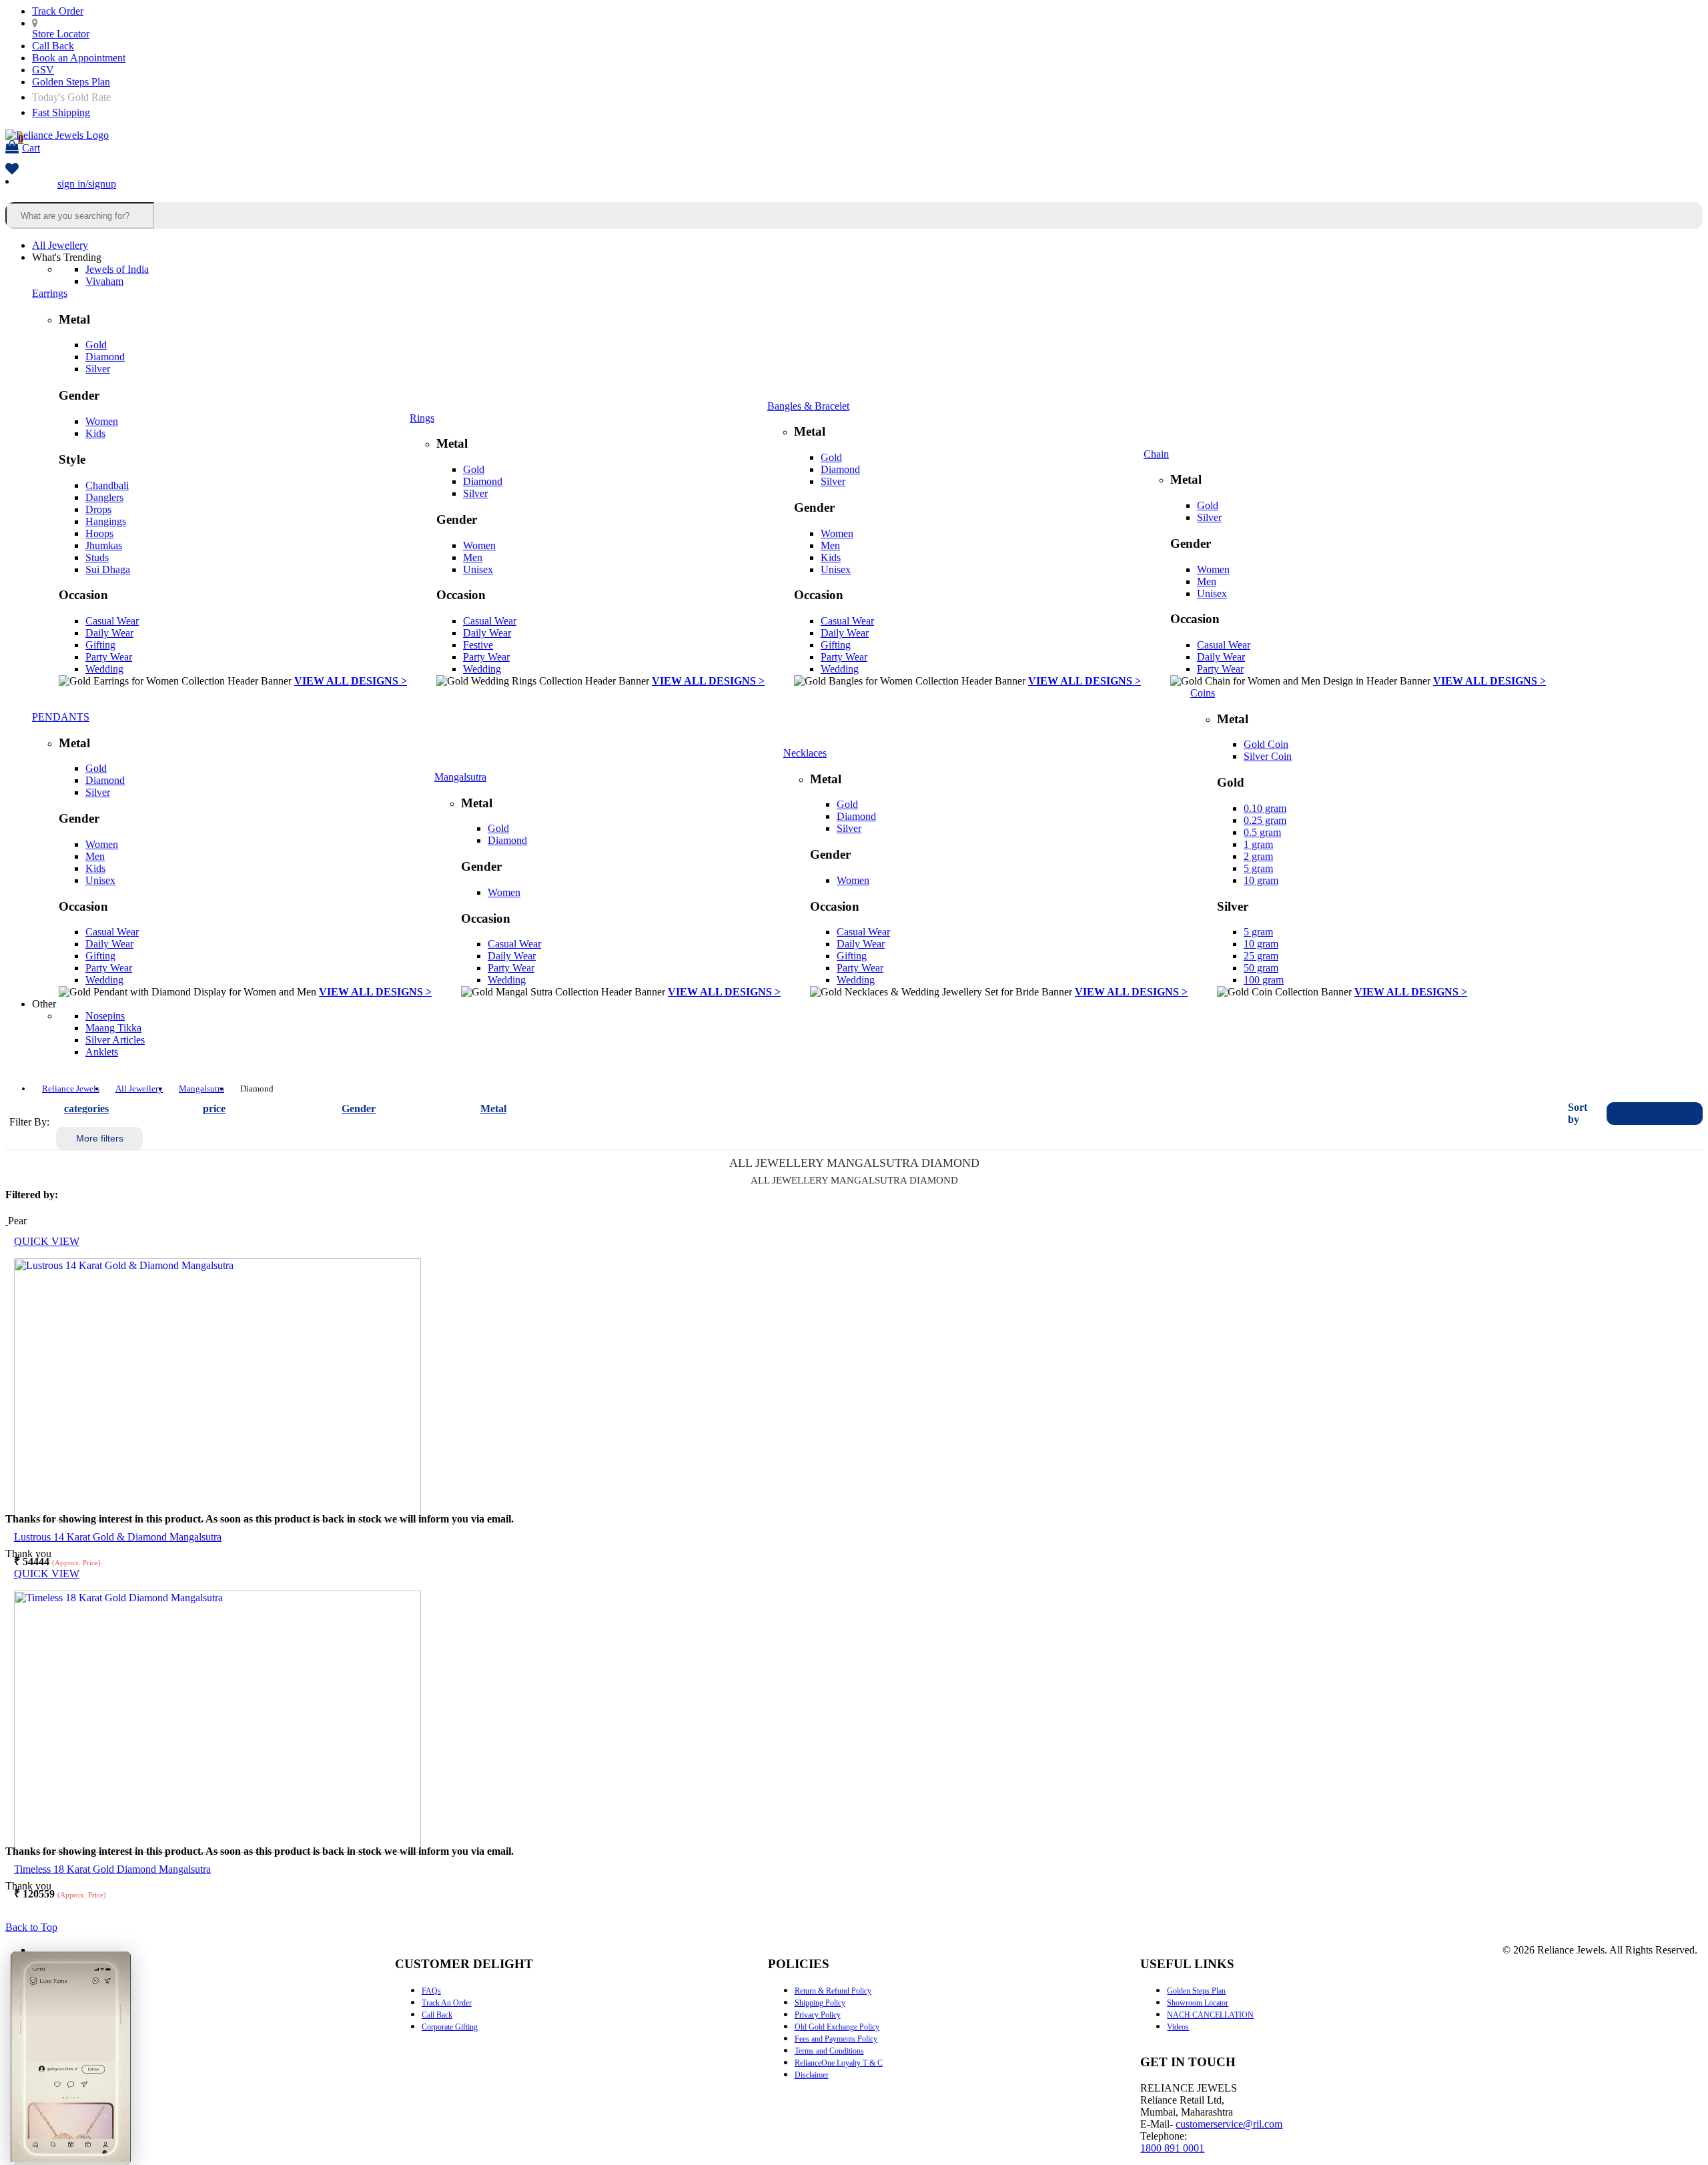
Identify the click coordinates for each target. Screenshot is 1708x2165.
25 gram (1261, 956)
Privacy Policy (818, 2015)
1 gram (1258, 844)
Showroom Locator (1198, 2003)
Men (473, 557)
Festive (478, 645)
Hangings (106, 521)
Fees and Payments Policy (836, 2039)
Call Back (53, 46)
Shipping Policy (820, 2003)
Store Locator (61, 34)
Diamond (105, 357)
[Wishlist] (12, 170)
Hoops (99, 533)
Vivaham (104, 281)
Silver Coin (1268, 756)
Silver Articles (115, 1040)
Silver (98, 369)
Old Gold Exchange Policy (837, 2027)
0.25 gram (1265, 820)
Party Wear (109, 657)
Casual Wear (112, 621)
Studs (97, 557)
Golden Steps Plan (71, 82)
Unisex (478, 569)
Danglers (104, 497)
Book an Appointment (79, 58)
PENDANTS (61, 717)
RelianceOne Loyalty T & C (839, 2063)
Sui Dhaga (108, 569)
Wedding (104, 669)
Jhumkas (104, 545)
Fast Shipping (61, 112)
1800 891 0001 (1172, 2148)
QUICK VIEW (47, 1241)
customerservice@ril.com (1229, 2124)
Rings (422, 418)
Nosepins (105, 1016)
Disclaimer (812, 2075)
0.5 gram (1262, 832)
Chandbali (107, 485)
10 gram (1261, 880)
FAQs (431, 1991)
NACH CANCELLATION (1210, 2015)
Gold (96, 345)
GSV (43, 70)
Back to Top (31, 1927)
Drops (98, 509)
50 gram (1261, 968)
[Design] (7, 1221)
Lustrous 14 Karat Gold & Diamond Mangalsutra (118, 1537)
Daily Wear (109, 633)
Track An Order (447, 2003)
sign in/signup (87, 184)
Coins (1203, 693)
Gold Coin (1266, 744)
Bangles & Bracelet (808, 406)
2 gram (1258, 856)
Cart (29, 143)
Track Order (58, 11)
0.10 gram (1265, 808)
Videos (1178, 2027)
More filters (100, 1138)
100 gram (1264, 980)
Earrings (50, 293)
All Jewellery (60, 245)
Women (102, 421)
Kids (95, 433)
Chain (1156, 454)
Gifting (100, 645)
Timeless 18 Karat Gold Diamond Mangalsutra (112, 1869)
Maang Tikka (113, 1028)
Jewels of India (117, 269)
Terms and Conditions (829, 2051)
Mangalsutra (460, 777)
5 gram (1258, 868)
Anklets (102, 1052)
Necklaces (805, 753)
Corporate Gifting (450, 2027)
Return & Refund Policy (833, 1991)
